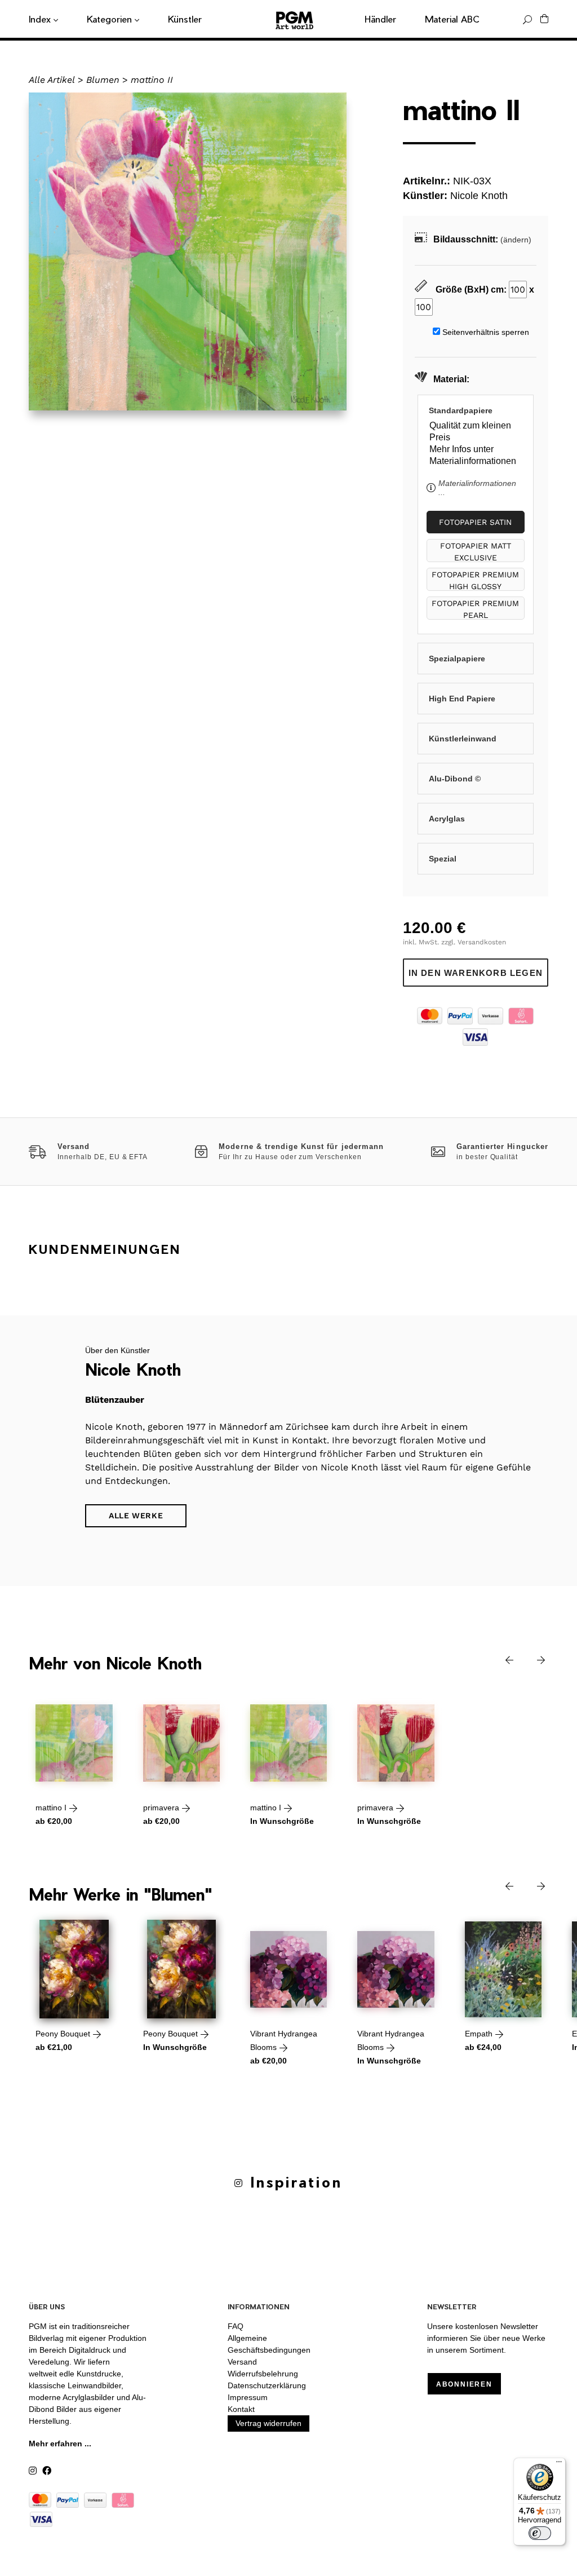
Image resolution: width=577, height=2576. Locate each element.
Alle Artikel (52, 80)
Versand (242, 2362)
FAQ (236, 2326)
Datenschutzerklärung (267, 2385)
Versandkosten (482, 942)
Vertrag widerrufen (268, 2423)
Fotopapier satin (475, 522)
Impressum (248, 2397)
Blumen (103, 80)
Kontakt (241, 2409)
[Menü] (559, 2464)
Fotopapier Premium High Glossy (475, 580)
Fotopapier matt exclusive (476, 552)
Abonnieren (464, 2384)
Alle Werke (136, 1515)
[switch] (540, 2533)
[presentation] (501, 1659)
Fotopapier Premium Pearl (475, 609)
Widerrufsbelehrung (263, 2374)
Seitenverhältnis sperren (486, 332)
